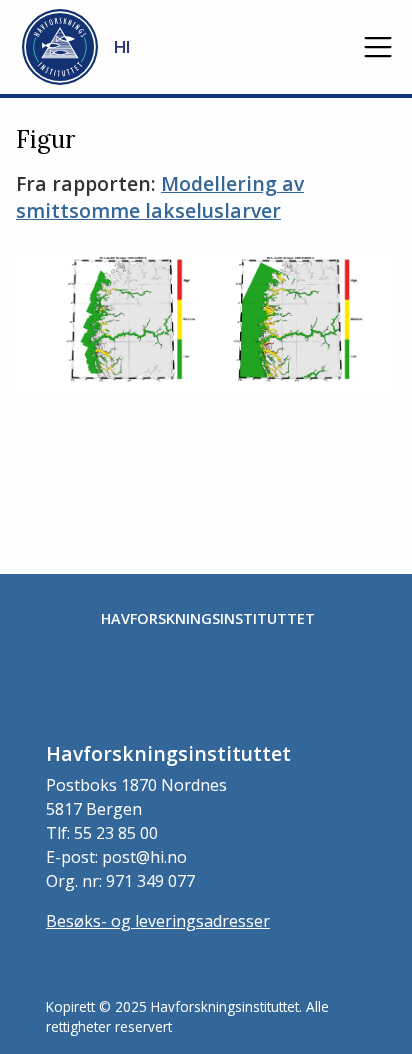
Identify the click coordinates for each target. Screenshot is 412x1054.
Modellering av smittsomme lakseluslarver (160, 197)
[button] (378, 47)
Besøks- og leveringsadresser (158, 921)
